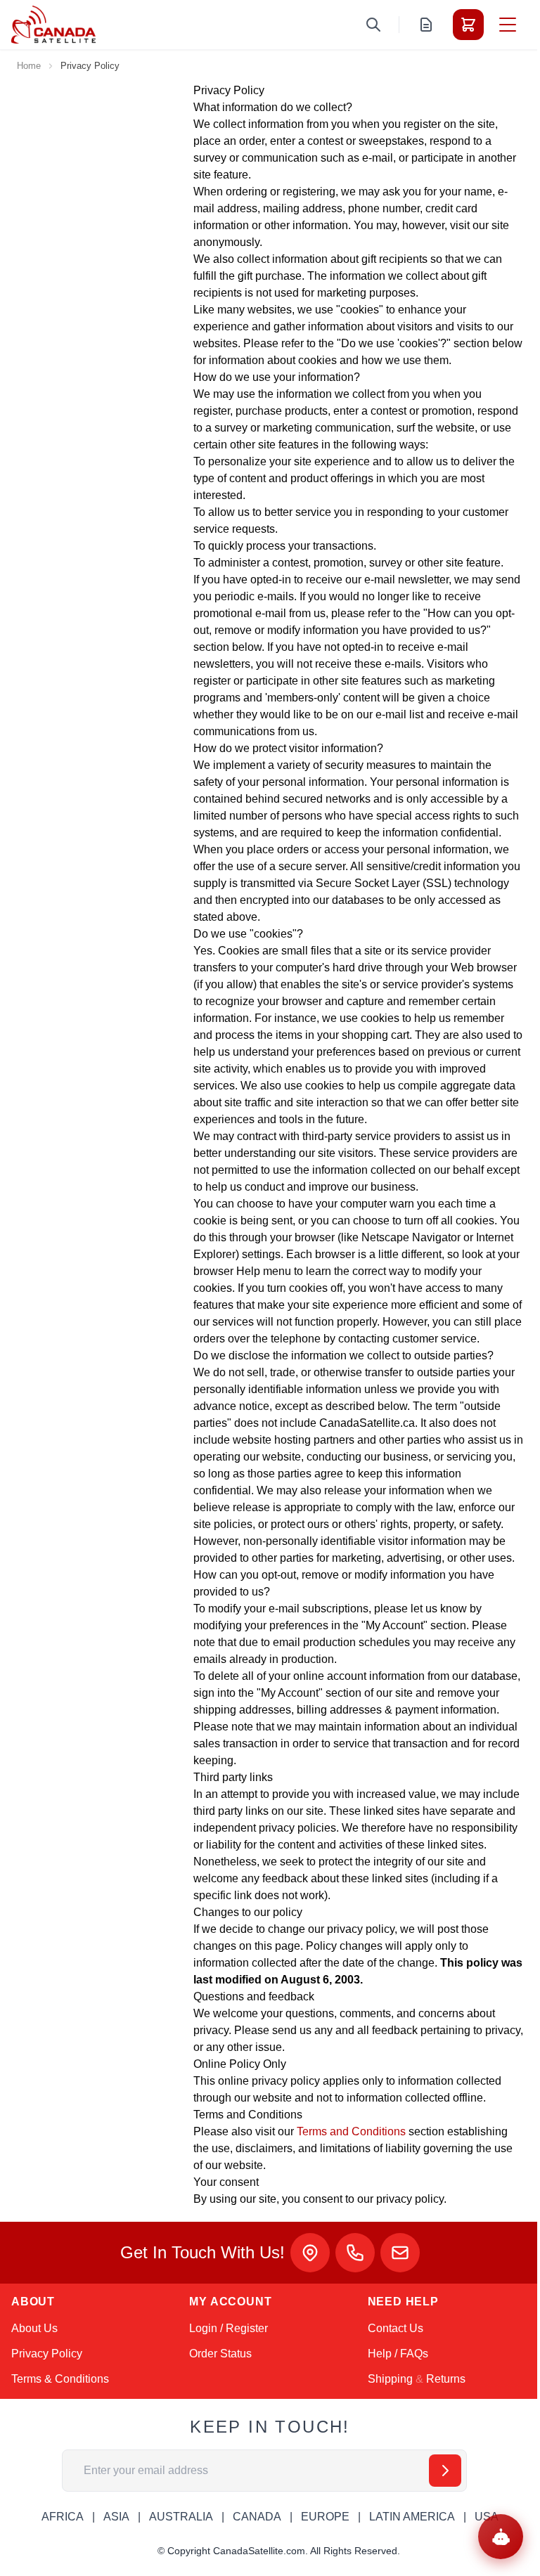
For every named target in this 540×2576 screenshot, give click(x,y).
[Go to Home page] (53, 25)
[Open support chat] (501, 2537)
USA (487, 2517)
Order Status (220, 2354)
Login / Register (229, 2328)
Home (29, 66)
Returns (446, 2379)
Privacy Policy (47, 2354)
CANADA (257, 2517)
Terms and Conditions (351, 2131)
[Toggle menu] (508, 25)
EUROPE (325, 2517)
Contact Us (396, 2328)
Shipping (390, 2379)
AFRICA (63, 2517)
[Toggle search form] (373, 25)
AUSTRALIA (181, 2517)
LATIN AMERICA (412, 2517)
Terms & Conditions (60, 2379)
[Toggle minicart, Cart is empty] (468, 25)
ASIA (116, 2517)
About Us (34, 2328)
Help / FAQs (398, 2354)
